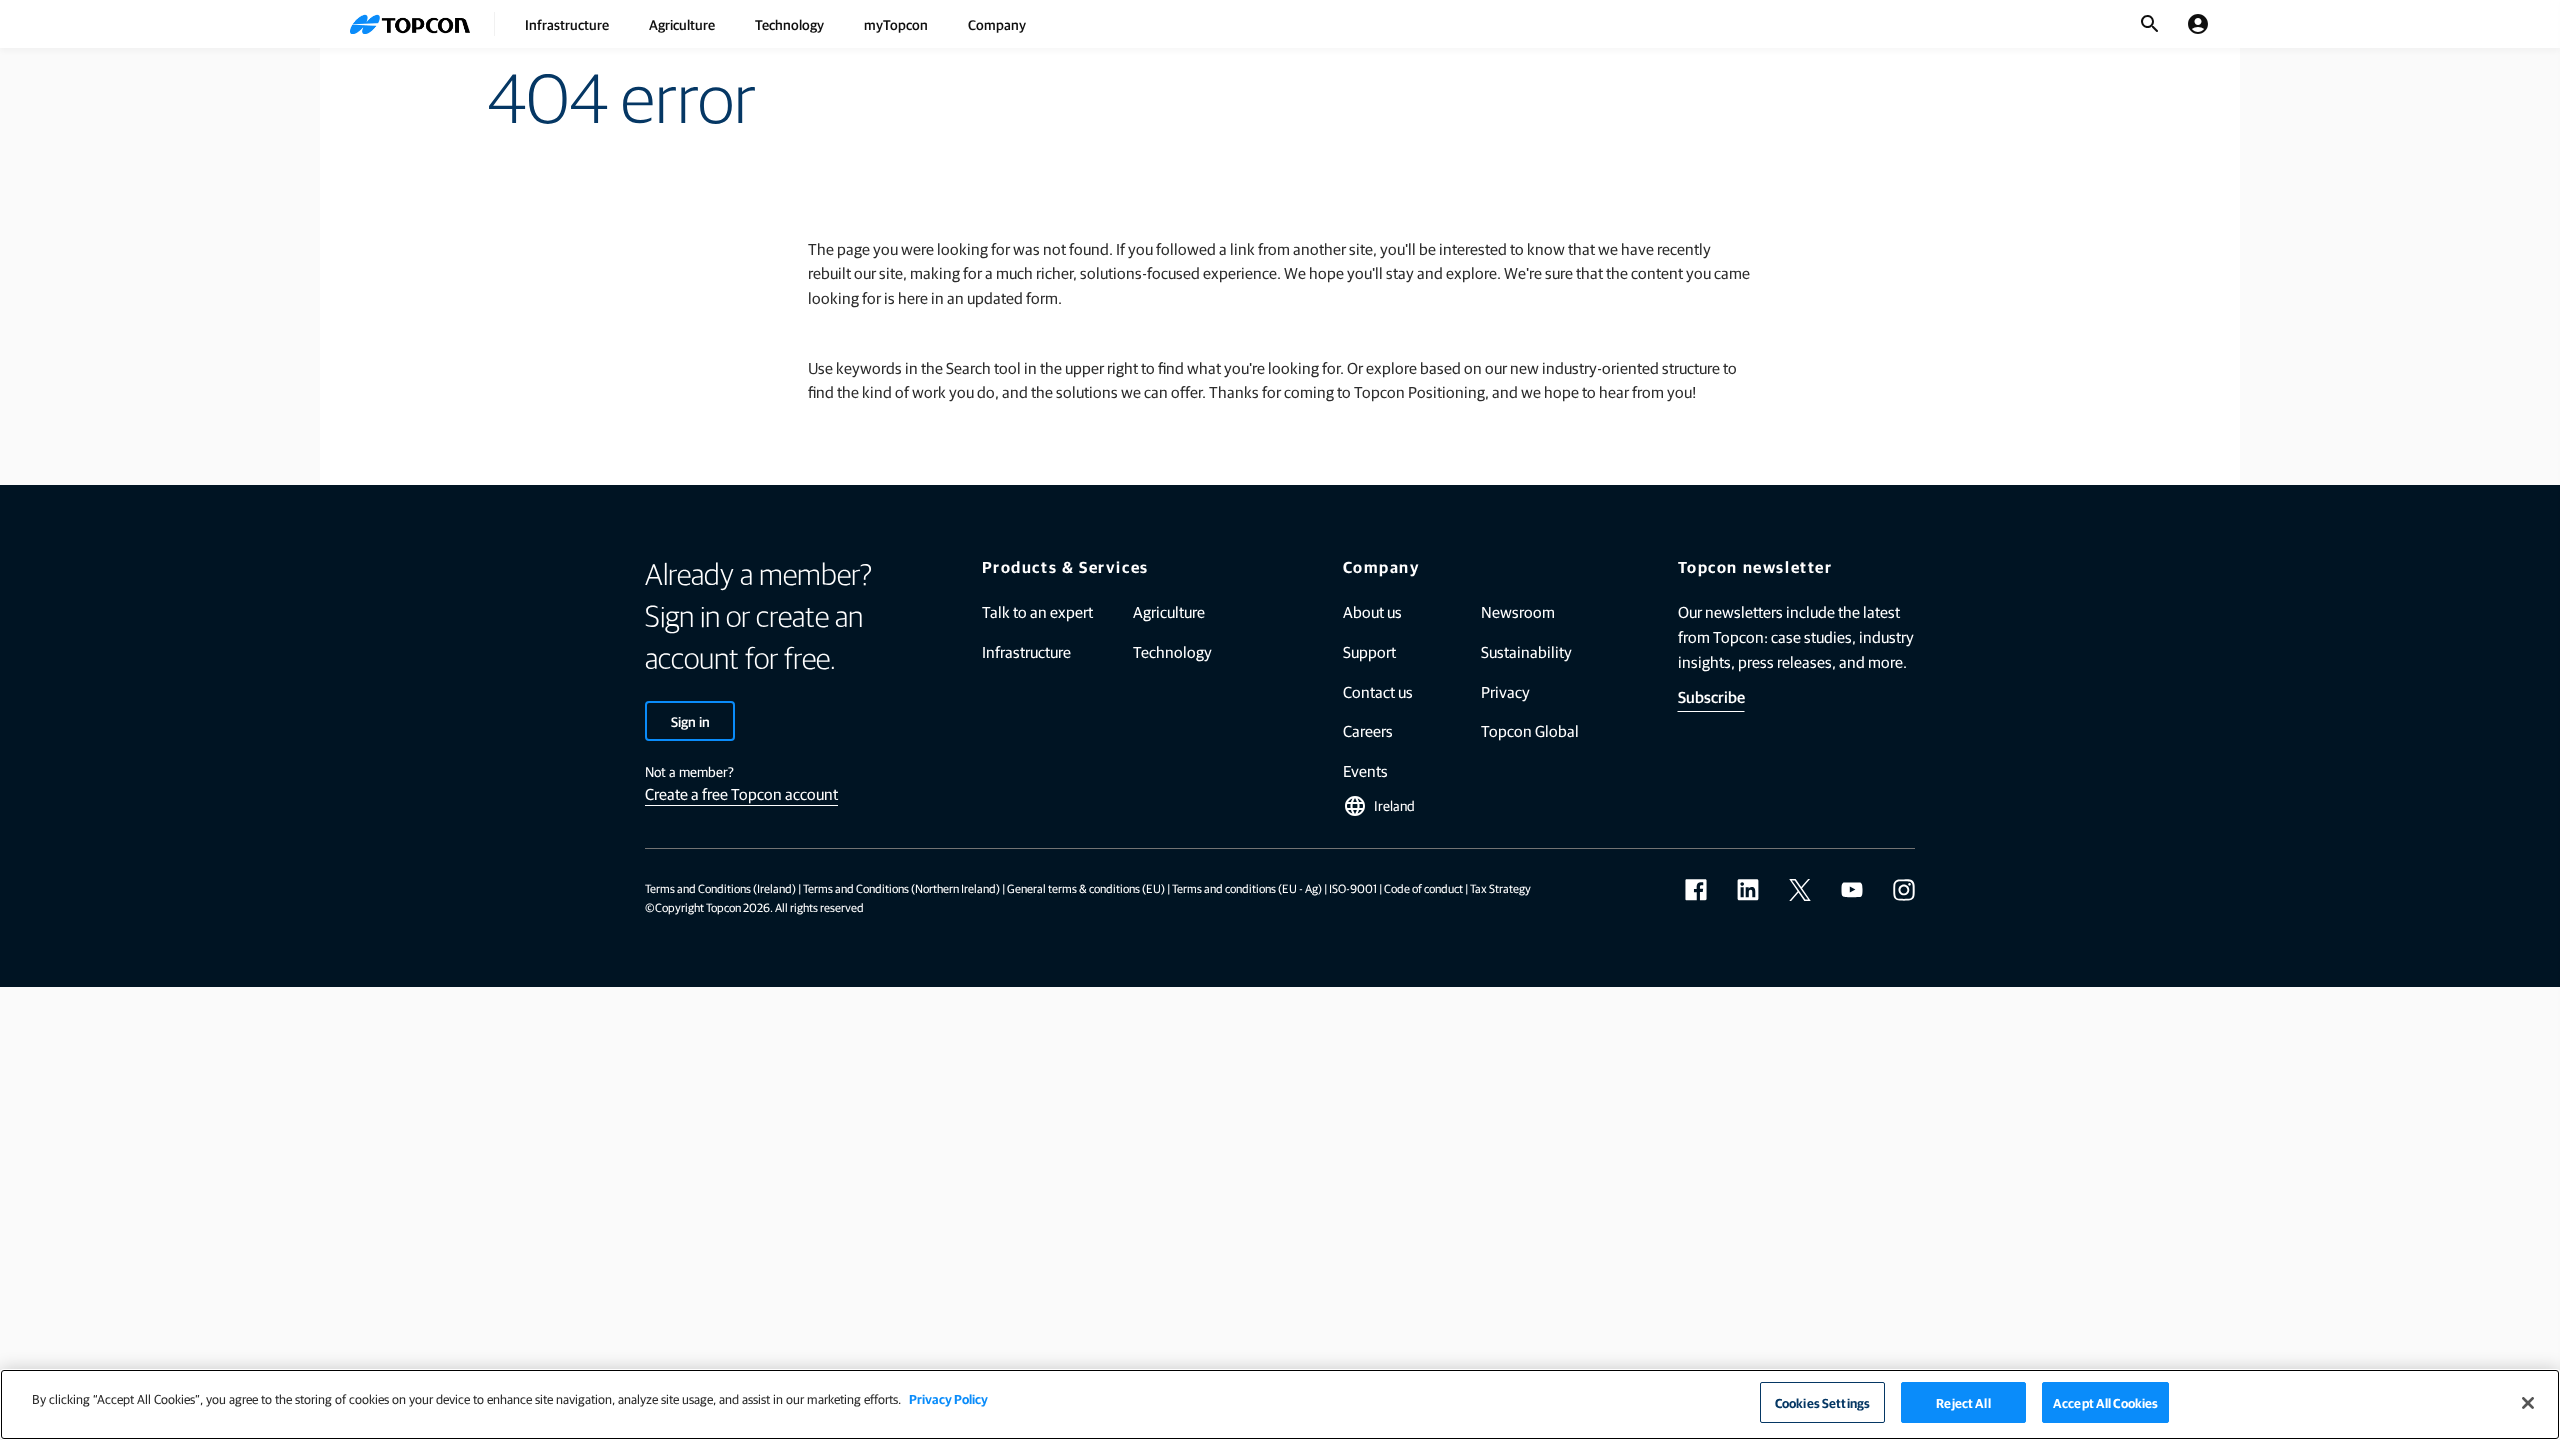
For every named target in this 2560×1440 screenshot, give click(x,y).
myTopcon (896, 24)
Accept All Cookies (2105, 1402)
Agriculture (682, 24)
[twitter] (1800, 890)
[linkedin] (1748, 890)
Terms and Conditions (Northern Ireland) (901, 888)
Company (997, 24)
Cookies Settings (1822, 1402)
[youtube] (1852, 890)
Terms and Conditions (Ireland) (720, 888)
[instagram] (1904, 890)
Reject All (1963, 1402)
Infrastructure (567, 24)
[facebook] (1696, 890)
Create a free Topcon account (741, 793)
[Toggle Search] (2150, 24)
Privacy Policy (948, 1398)
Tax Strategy (1500, 888)
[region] (1280, 1404)
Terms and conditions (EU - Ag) (1247, 888)
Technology (789, 24)
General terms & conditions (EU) (1086, 888)
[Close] (2528, 1403)
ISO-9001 (1353, 888)
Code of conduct (1423, 888)
